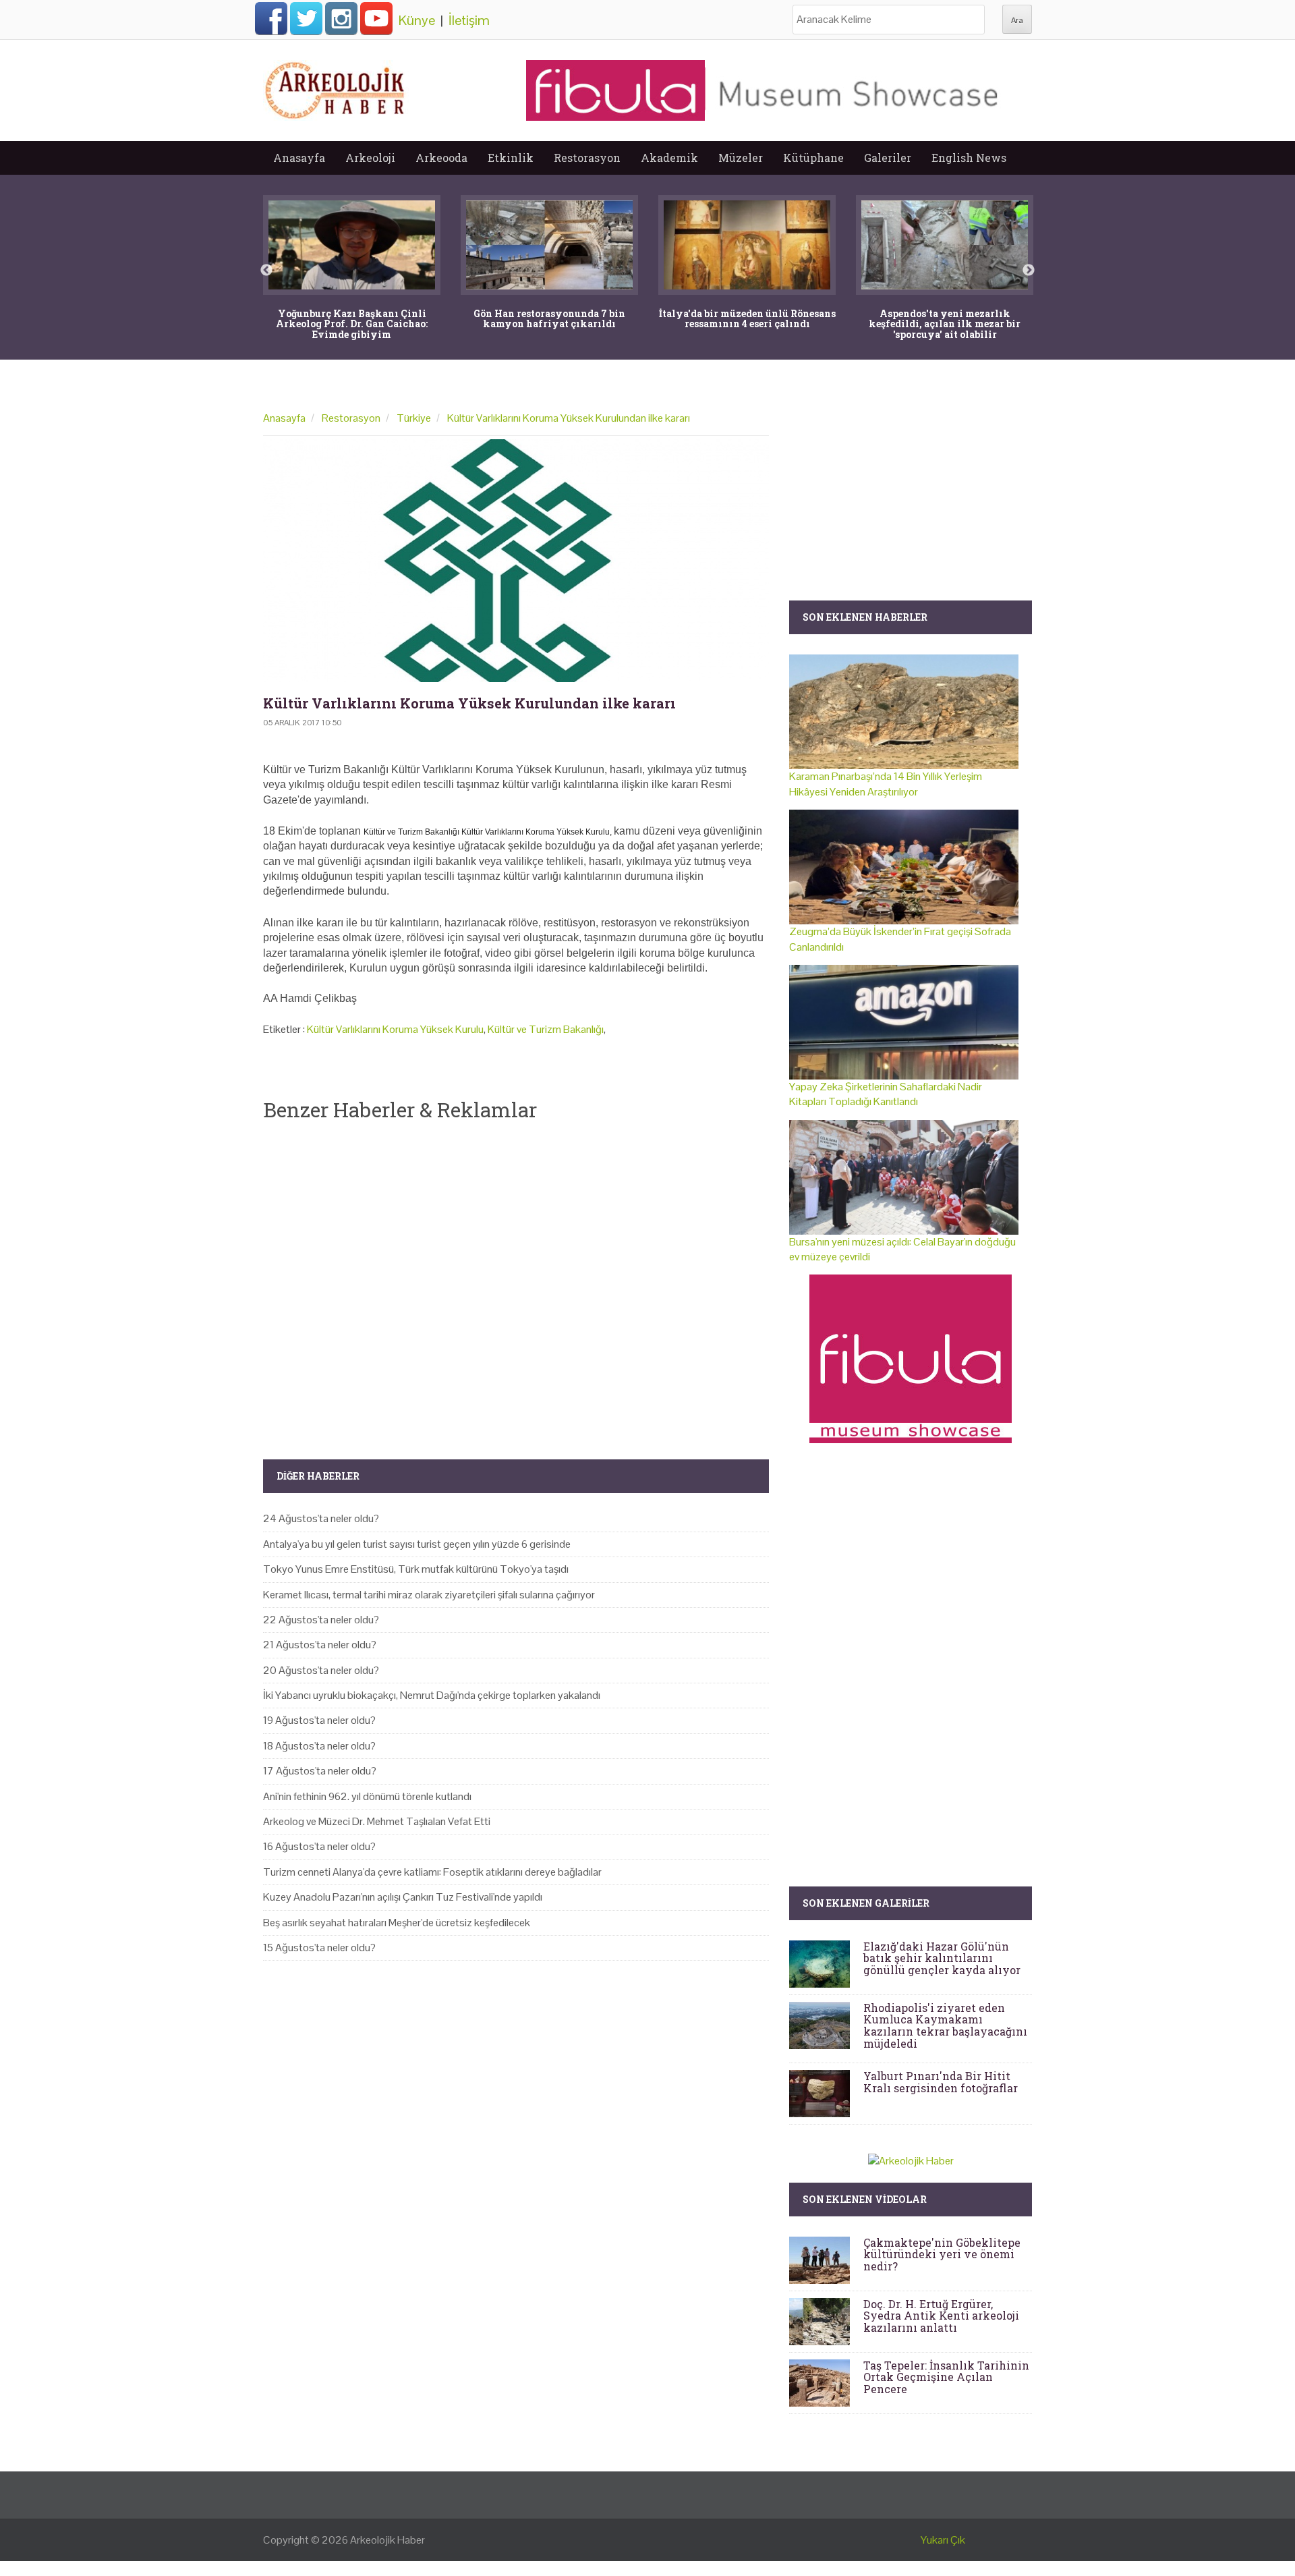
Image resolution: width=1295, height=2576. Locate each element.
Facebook (271, 18)
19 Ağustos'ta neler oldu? (319, 1720)
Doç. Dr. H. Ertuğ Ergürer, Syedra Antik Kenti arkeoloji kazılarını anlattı (941, 2316)
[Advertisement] (516, 1279)
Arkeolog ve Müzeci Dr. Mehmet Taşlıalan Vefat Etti (377, 1821)
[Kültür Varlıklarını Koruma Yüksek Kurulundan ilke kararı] (516, 561)
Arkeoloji (370, 158)
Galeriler (888, 158)
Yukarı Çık (943, 2540)
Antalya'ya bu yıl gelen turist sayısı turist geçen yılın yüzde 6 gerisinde (417, 1544)
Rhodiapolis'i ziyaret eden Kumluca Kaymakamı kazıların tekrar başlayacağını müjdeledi (945, 2025)
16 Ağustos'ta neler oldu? (319, 1846)
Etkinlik (511, 158)
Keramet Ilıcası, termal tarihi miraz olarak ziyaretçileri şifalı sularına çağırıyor (429, 1595)
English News (969, 158)
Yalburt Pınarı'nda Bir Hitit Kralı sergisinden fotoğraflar (941, 2082)
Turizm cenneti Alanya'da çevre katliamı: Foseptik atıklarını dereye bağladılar (432, 1872)
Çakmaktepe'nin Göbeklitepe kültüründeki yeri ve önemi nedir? (942, 2254)
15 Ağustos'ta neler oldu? (319, 1948)
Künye (417, 20)
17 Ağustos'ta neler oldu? (320, 1771)
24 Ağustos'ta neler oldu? (321, 1518)
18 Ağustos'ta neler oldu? (319, 1746)
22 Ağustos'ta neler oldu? (321, 1620)
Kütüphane (813, 158)
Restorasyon (587, 158)
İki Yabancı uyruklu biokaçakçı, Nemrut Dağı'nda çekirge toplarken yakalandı (432, 1695)
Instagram (341, 18)
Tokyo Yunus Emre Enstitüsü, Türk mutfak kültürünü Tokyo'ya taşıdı (416, 1569)
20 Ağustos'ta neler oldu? (321, 1670)
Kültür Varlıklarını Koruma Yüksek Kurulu (395, 1029)
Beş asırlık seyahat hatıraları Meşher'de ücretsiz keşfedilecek (397, 1923)
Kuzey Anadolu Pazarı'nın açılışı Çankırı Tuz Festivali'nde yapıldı (403, 1897)
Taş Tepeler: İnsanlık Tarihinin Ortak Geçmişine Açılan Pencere (946, 2377)
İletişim (469, 20)
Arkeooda (441, 158)
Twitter (306, 18)
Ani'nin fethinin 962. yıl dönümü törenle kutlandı (367, 1796)
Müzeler (741, 158)
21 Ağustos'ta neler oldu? (320, 1645)
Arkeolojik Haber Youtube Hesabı (376, 18)
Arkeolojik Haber (387, 2540)
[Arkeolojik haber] (336, 87)
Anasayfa (299, 158)
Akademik (669, 158)
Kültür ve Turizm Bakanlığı (546, 1029)
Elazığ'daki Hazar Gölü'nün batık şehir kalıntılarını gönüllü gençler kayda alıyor (942, 1958)
